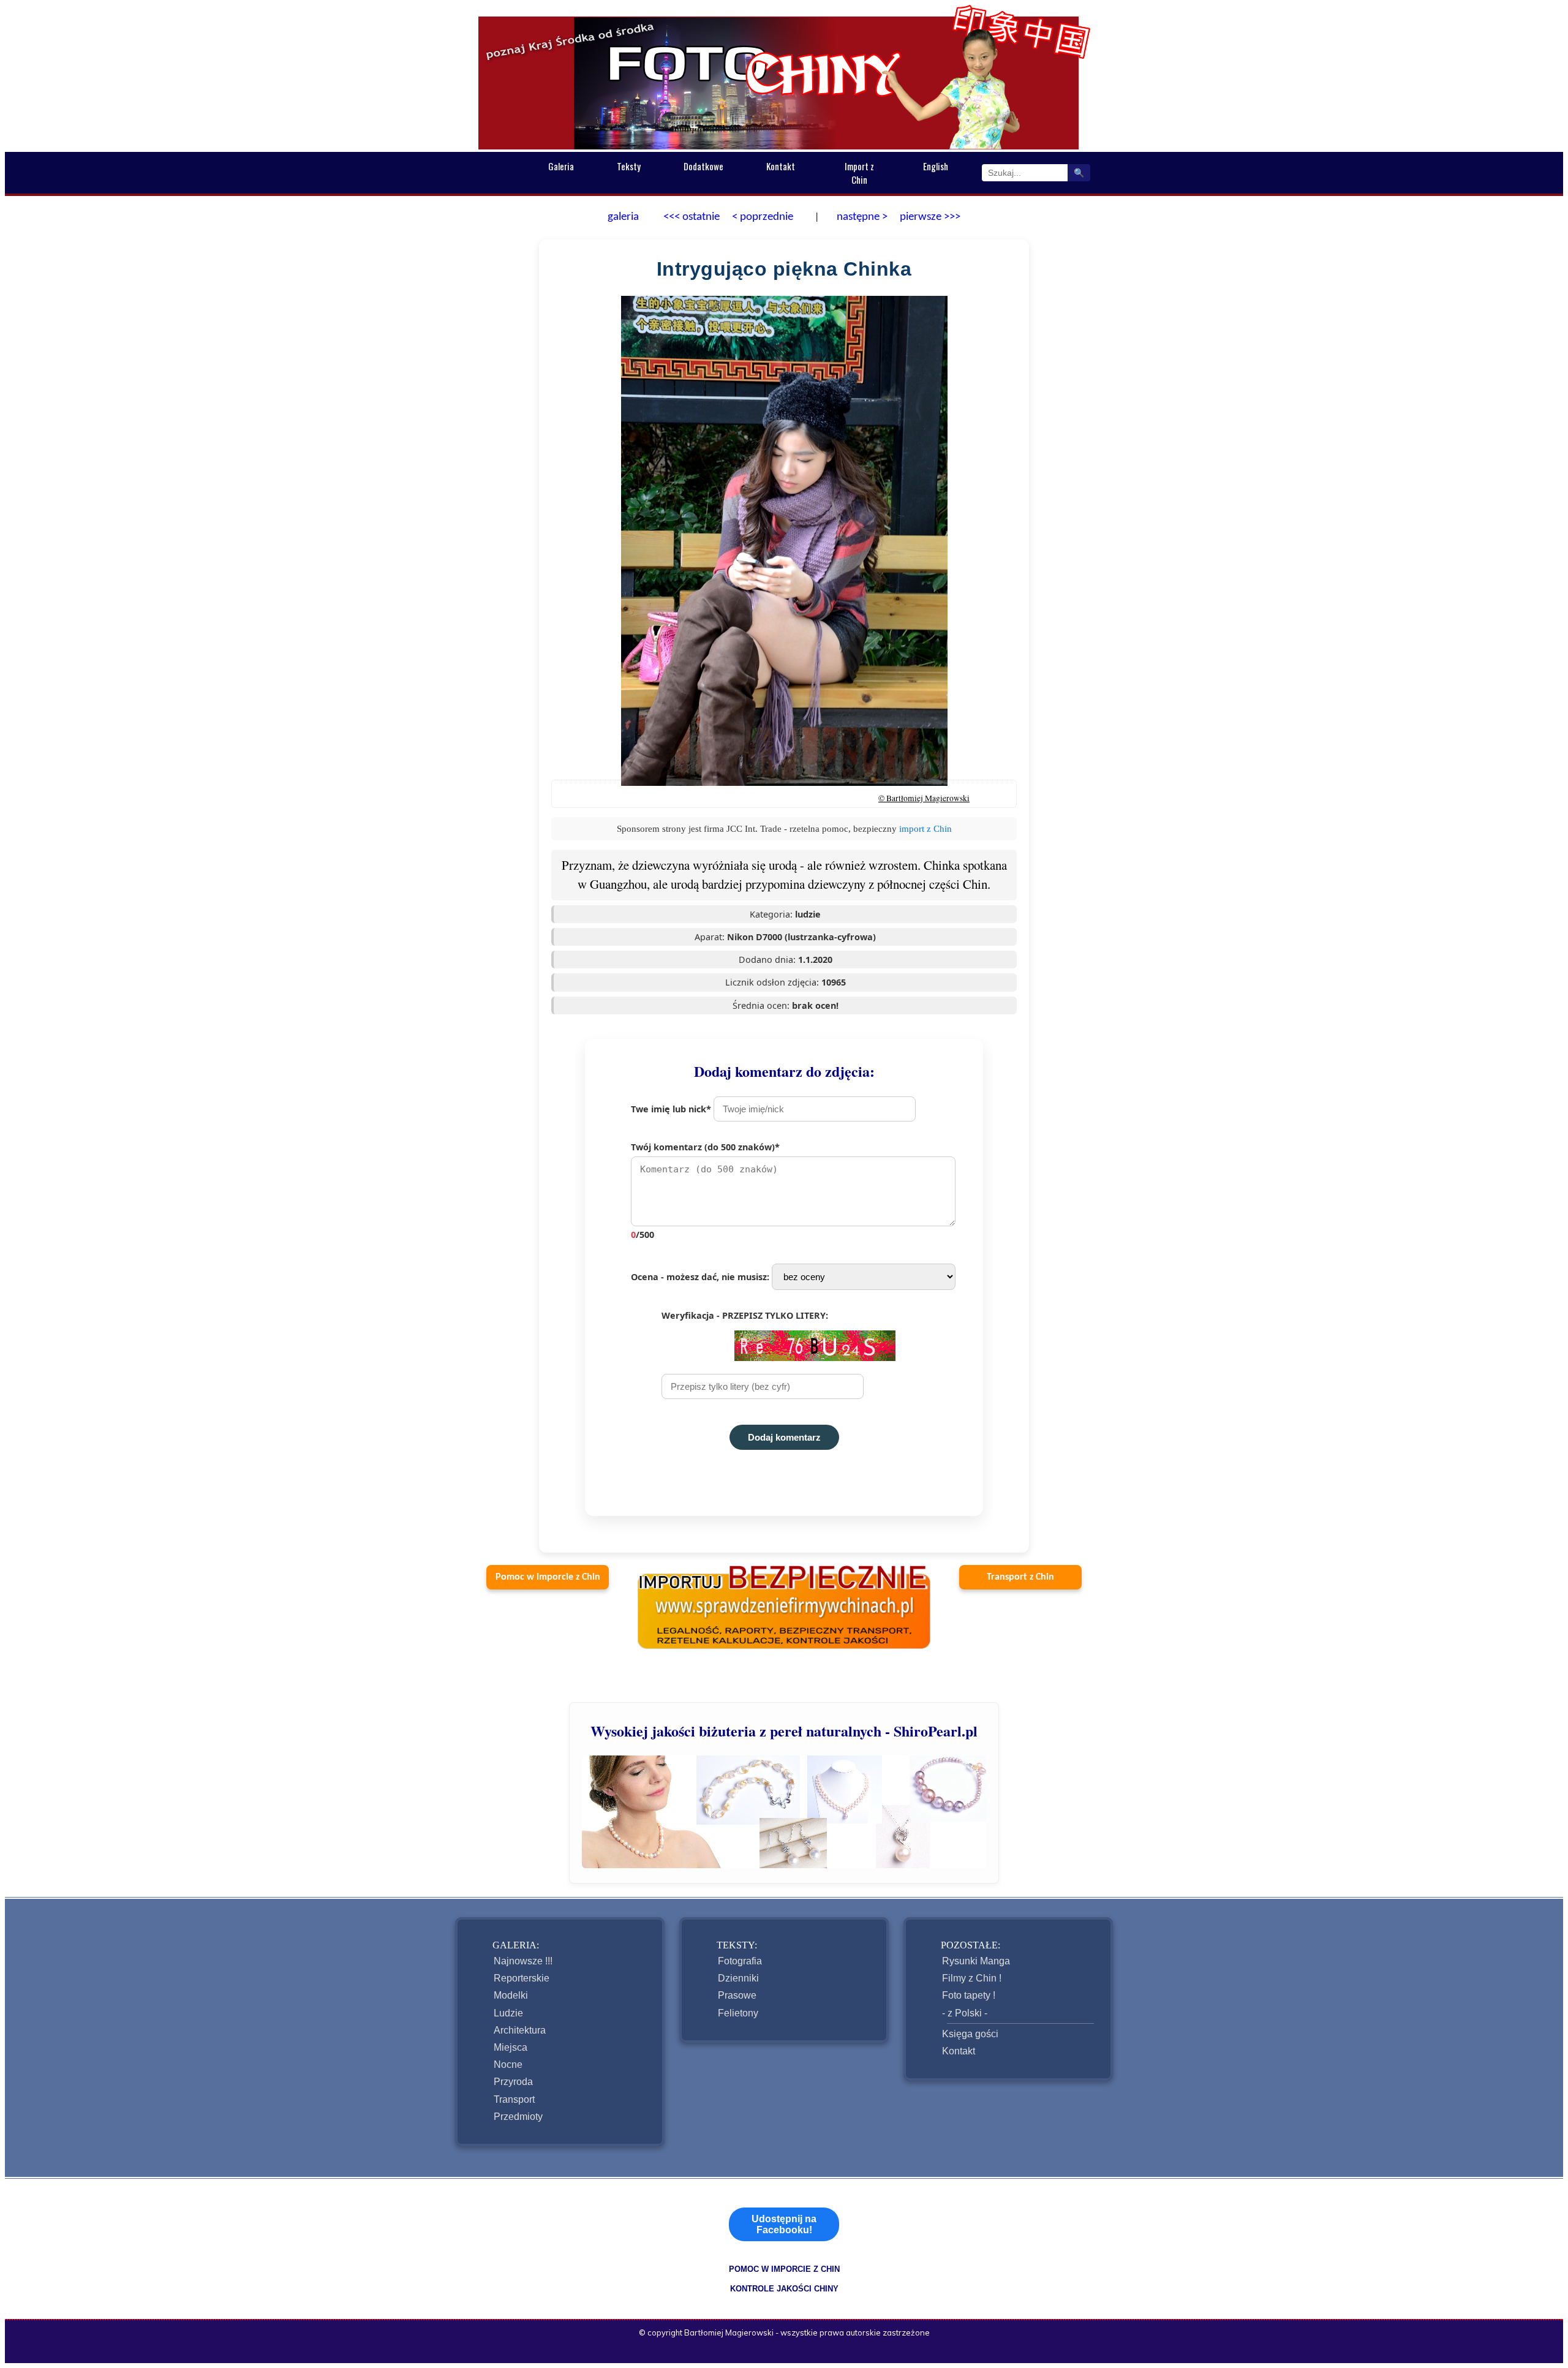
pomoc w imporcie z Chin (784, 2269)
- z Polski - (965, 2013)
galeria (623, 217)
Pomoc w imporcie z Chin (548, 1577)
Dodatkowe (703, 166)
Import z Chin (859, 173)
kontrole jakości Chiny (784, 2289)
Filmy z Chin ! (972, 1978)
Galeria (561, 166)
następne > (861, 217)
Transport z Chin (1020, 1577)
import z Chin (925, 828)
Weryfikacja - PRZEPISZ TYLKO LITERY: (745, 1315)
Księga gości (970, 2034)
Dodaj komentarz (784, 1437)
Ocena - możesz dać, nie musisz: (701, 1277)
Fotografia (740, 1961)
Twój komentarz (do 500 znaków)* (705, 1191)
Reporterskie (522, 1978)
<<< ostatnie (692, 217)
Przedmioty (518, 2117)
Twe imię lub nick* (672, 1109)
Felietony (738, 2013)
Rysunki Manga (976, 1961)
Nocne (508, 2064)
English (936, 166)
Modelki (511, 1995)
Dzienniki (738, 1978)
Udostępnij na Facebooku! (784, 2224)
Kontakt (781, 166)
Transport (514, 2099)
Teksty (629, 166)
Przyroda (513, 2082)
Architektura (520, 2030)
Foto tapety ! (969, 1995)
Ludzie (508, 2013)
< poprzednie (763, 217)
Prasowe (737, 1995)
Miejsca (511, 2047)
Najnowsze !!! (523, 1961)
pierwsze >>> (930, 217)
